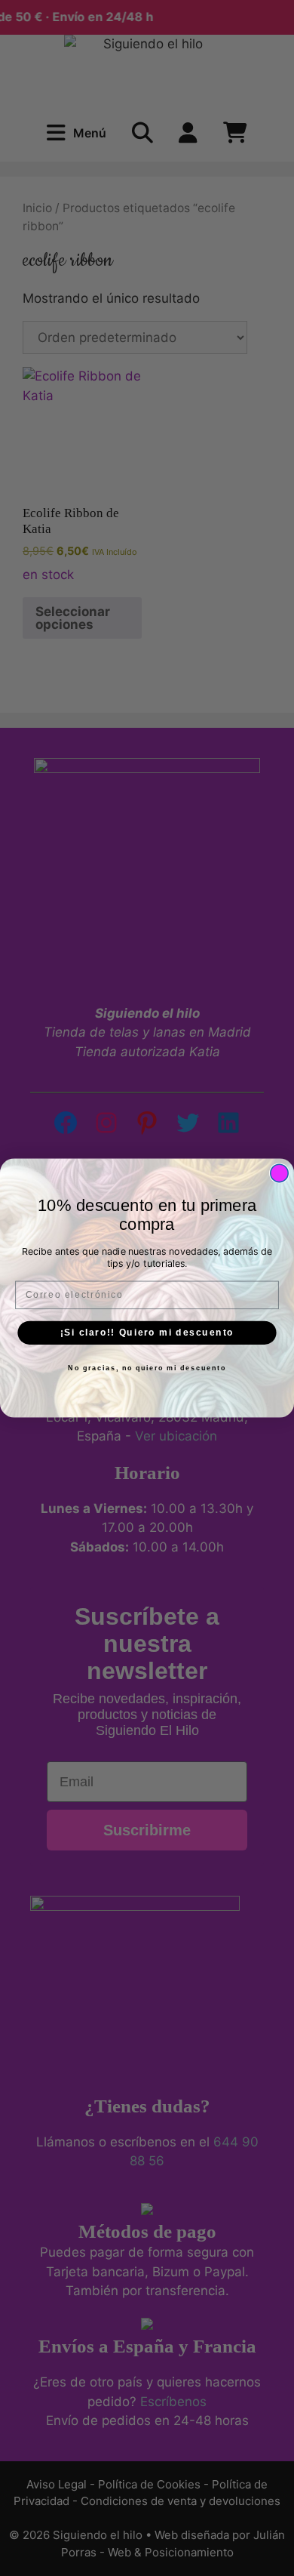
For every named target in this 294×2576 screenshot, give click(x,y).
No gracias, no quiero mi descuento (147, 1368)
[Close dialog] (279, 1173)
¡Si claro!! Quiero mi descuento (147, 1332)
